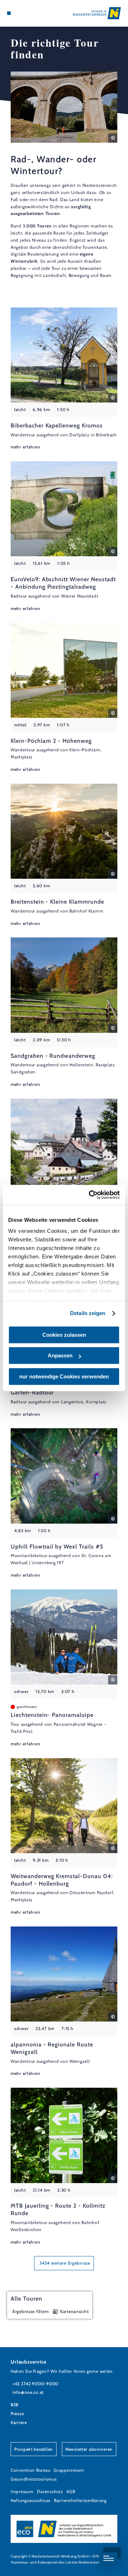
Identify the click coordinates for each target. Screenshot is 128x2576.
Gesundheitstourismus (34, 2479)
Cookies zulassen (64, 1335)
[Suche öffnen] (30, 13)
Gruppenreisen (69, 2470)
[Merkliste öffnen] (25, 13)
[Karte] (20, 13)
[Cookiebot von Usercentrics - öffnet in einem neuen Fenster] (90, 1195)
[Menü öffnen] (9, 13)
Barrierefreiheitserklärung (80, 2500)
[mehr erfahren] (64, 379)
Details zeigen (88, 1313)
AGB (71, 2491)
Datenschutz (50, 2491)
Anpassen (60, 1355)
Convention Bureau (30, 2470)
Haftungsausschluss (31, 2500)
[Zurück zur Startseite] (97, 13)
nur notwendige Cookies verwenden (64, 1376)
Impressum (22, 2491)
